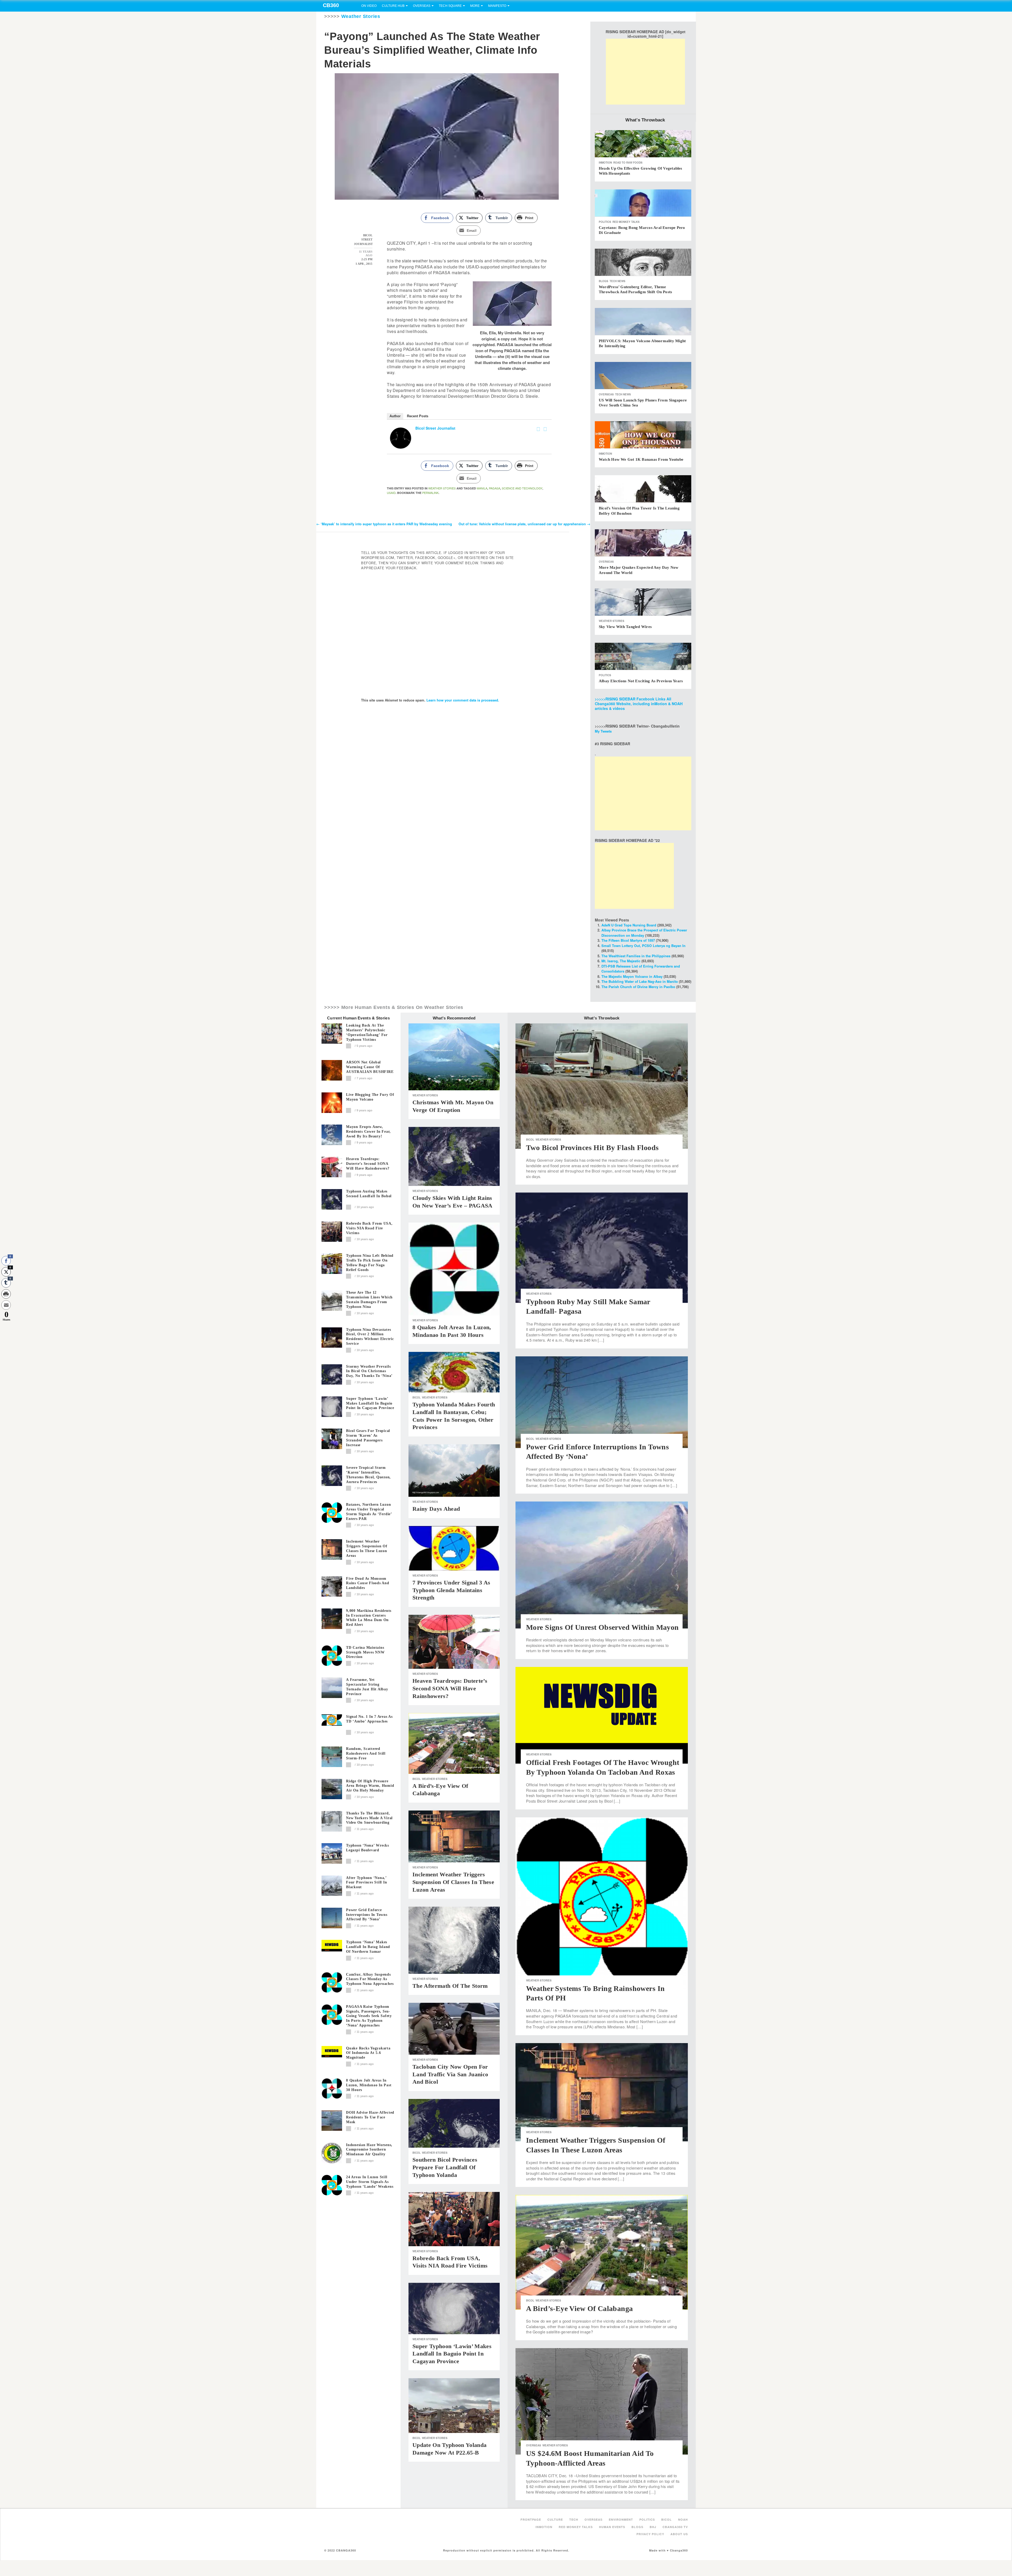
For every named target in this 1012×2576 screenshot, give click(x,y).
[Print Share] (6, 1294)
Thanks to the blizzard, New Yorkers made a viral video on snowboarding (369, 1818)
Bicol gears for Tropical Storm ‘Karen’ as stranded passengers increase (368, 1438)
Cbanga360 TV (675, 2527)
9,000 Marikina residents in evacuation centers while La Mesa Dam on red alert (369, 1618)
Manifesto (497, 6)
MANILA (482, 488)
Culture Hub (393, 6)
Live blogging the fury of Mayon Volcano (370, 1097)
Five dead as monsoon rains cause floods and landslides (368, 1583)
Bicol (417, 1397)
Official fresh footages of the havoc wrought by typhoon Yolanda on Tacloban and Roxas (603, 1767)
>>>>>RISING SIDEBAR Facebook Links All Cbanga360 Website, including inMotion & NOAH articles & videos (639, 704)
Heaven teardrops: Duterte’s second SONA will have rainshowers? (368, 1164)
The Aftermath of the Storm (450, 1986)
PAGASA (495, 488)
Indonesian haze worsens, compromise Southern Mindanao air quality (369, 2150)
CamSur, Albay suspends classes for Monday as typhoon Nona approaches (370, 1979)
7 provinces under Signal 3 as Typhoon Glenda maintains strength (451, 1590)
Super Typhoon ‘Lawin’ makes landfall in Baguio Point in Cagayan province (370, 1403)
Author (395, 416)
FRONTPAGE (531, 2519)
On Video (369, 6)
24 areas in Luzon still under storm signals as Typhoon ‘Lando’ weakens (370, 2182)
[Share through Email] (6, 1305)
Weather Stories (361, 16)
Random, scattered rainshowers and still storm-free (366, 1753)
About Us (679, 2534)
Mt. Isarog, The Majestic (621, 961)
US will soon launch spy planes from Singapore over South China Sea (643, 403)
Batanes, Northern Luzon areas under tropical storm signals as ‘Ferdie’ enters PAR (369, 1512)
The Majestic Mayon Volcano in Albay (632, 976)
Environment (621, 2519)
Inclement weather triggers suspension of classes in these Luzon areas (367, 1548)
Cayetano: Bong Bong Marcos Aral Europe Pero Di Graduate (642, 230)
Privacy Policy (650, 2534)
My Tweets (603, 731)
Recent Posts (418, 416)
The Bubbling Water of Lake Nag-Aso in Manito (640, 981)
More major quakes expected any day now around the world (639, 570)
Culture (555, 2519)
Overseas (422, 6)
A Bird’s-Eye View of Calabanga (440, 1790)
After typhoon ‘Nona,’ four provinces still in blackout (366, 1883)
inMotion (605, 163)
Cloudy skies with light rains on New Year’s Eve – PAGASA (453, 1202)
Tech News (617, 281)
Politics (605, 222)
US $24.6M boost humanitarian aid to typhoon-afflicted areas (590, 2458)
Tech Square (450, 6)
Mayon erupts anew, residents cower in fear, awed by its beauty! (368, 1132)
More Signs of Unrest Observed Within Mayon (602, 1627)
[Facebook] (538, 429)
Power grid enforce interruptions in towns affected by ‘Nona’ (367, 1915)
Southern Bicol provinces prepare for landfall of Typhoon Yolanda (445, 2167)
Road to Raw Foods (628, 163)
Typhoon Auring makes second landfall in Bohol (369, 1194)
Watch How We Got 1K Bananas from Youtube (641, 459)
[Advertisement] (645, 72)
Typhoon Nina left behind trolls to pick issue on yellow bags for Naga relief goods (370, 1263)
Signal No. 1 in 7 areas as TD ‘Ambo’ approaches (369, 1719)
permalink (430, 493)
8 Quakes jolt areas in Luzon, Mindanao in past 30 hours (369, 2085)
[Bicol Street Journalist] (401, 438)
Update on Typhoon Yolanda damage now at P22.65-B (449, 2449)
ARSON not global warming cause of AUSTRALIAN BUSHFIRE (370, 1067)
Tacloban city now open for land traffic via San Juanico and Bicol (450, 2074)
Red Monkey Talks (626, 222)
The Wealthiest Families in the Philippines (636, 956)
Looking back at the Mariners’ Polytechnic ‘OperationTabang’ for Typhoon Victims (367, 1032)
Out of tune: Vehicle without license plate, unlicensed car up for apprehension (524, 524)
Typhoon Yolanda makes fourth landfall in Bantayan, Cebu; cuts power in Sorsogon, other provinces (454, 1416)
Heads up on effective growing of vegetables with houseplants (641, 171)
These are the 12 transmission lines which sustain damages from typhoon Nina (369, 1299)
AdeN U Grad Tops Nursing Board (629, 925)
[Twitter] (545, 429)
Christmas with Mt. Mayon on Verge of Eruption (453, 1106)
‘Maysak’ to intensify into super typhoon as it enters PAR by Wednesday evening (384, 524)
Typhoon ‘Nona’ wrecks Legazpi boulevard (368, 1848)
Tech (574, 2519)
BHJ (653, 2527)
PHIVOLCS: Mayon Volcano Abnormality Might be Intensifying (642, 344)
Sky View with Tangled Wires (625, 627)
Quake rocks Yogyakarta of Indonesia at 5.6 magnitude (368, 2053)
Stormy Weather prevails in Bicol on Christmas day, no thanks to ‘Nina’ (369, 1371)
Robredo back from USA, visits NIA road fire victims (369, 1228)
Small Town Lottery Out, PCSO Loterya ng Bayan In (643, 946)
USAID (391, 493)
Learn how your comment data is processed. (463, 700)
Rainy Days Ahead (436, 1509)
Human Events (612, 2527)
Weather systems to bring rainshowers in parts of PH (595, 1993)
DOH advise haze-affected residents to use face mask (370, 2117)
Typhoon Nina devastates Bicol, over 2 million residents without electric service (370, 1337)
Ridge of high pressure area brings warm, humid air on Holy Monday (370, 1786)
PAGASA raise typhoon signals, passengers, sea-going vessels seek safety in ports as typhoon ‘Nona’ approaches (369, 2016)
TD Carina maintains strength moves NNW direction (365, 1652)
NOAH (683, 2519)
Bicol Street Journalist (435, 428)
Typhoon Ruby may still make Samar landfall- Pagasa (588, 1306)
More (475, 6)
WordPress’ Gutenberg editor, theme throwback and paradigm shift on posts (635, 290)
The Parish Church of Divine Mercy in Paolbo (638, 987)
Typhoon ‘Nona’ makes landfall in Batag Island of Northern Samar (368, 1947)
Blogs (604, 281)
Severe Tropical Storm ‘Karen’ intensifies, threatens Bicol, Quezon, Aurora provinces (368, 1475)
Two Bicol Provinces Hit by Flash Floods (592, 1148)
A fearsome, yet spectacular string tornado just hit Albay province (367, 1687)
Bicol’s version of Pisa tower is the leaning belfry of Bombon (639, 511)
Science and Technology (522, 488)
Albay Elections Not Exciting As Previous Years (641, 681)
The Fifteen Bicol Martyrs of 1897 (628, 940)
